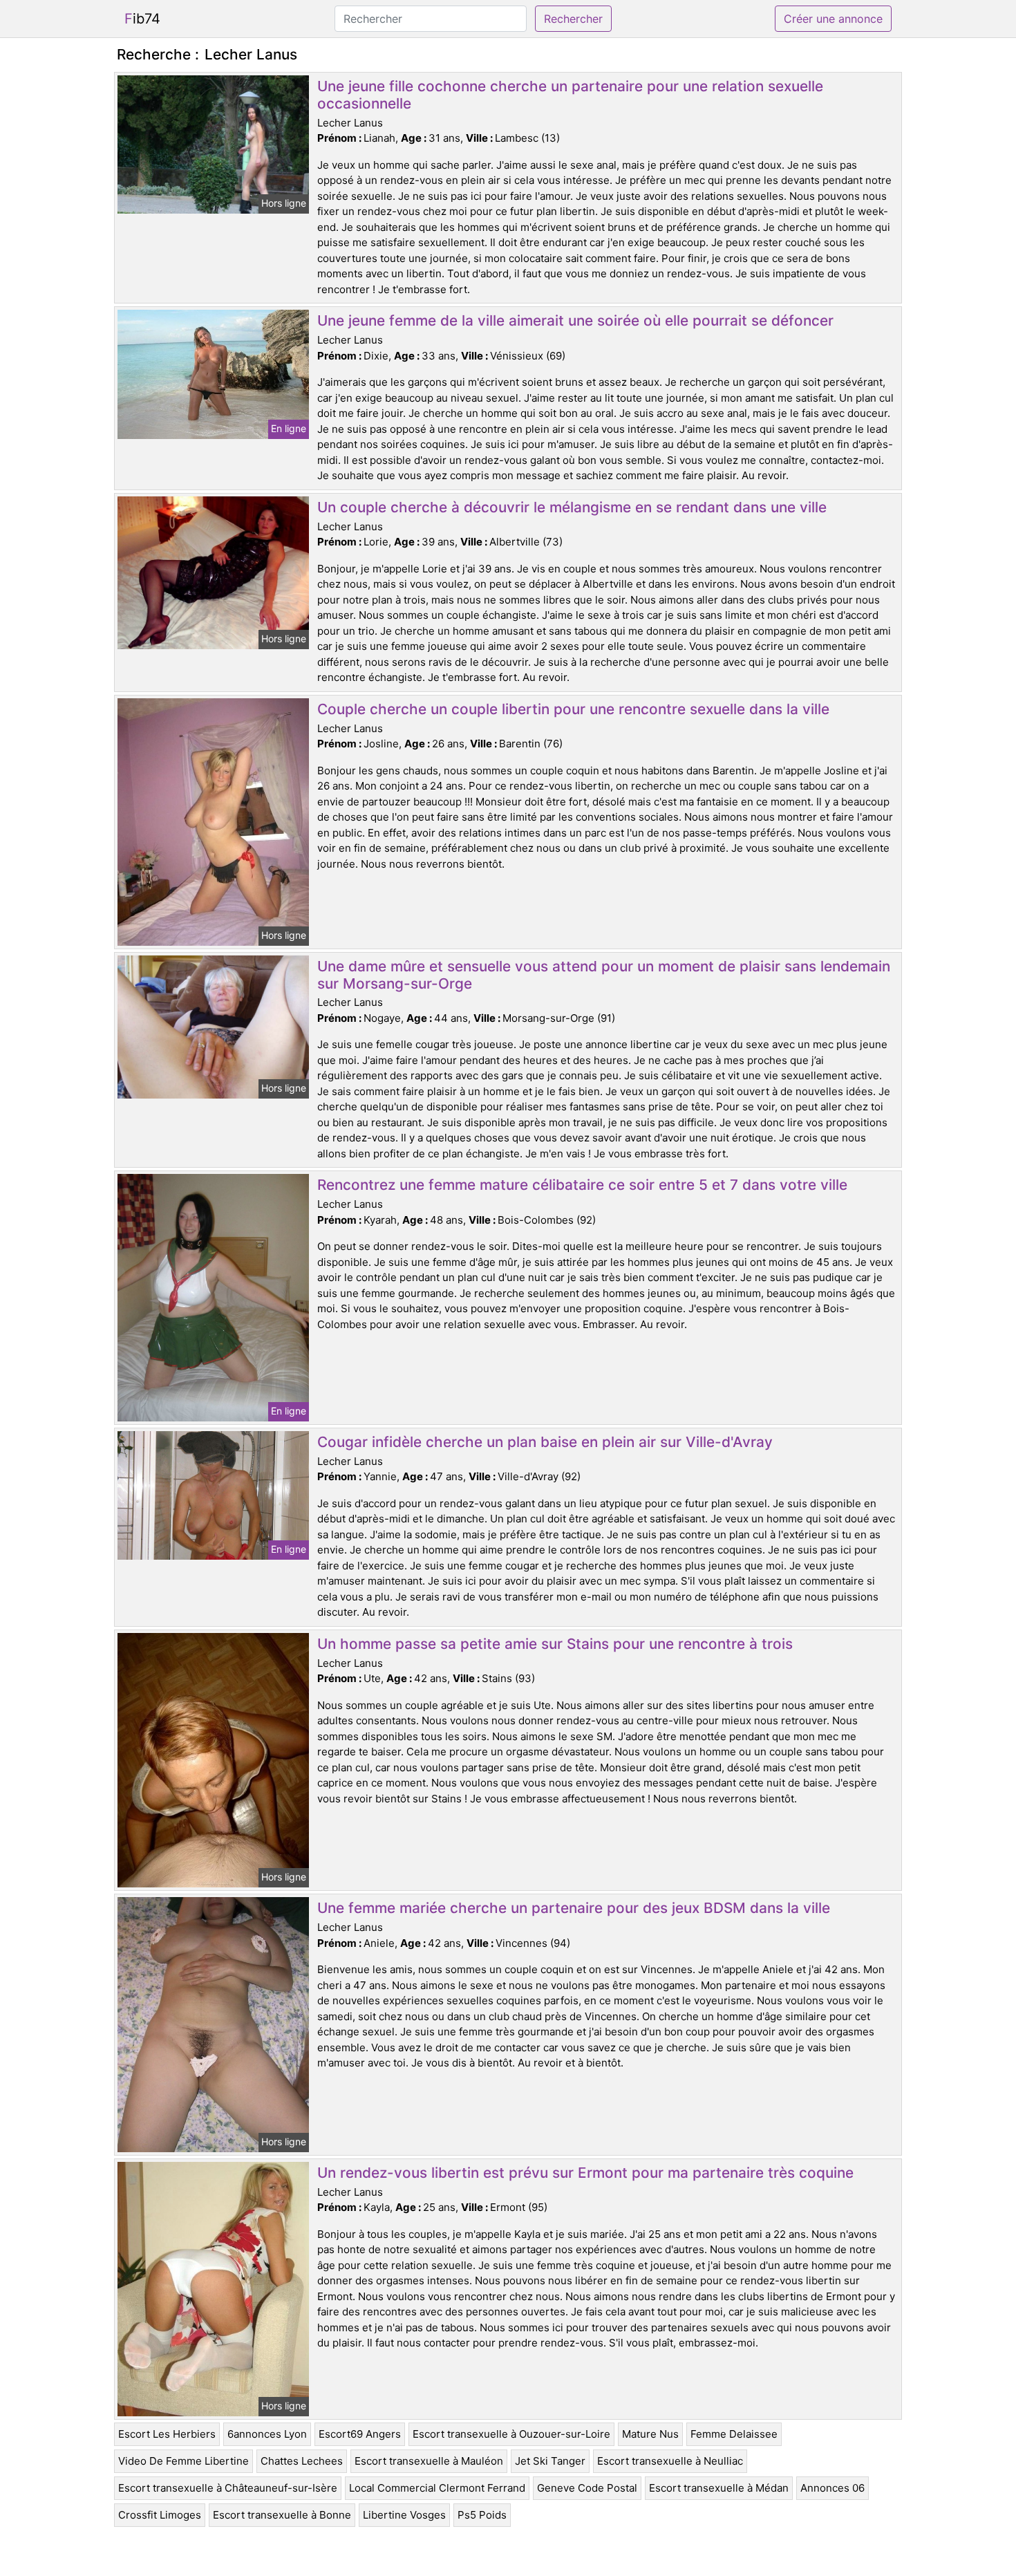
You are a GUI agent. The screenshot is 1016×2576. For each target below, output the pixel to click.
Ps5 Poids (482, 2515)
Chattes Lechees (302, 2461)
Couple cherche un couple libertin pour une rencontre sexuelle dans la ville (573, 709)
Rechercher (573, 19)
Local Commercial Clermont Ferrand (437, 2488)
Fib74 (142, 19)
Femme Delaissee (734, 2434)
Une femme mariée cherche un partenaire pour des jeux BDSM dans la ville (574, 1908)
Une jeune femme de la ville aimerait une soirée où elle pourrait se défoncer (575, 320)
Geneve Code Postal (587, 2488)
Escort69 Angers (360, 2434)
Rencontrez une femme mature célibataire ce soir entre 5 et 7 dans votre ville (582, 1185)
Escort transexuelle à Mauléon (429, 2461)
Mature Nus (650, 2434)
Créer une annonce (833, 19)
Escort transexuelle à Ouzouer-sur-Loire (511, 2434)
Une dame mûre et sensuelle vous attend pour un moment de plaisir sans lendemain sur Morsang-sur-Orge (604, 975)
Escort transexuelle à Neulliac (670, 2461)
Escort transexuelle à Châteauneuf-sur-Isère (228, 2488)
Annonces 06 (832, 2488)
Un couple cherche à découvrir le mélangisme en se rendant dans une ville (572, 507)
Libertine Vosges (404, 2515)
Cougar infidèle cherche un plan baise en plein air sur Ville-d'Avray (545, 1442)
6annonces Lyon (267, 2434)
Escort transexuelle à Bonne (282, 2515)
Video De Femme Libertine (184, 2461)
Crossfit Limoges (160, 2515)
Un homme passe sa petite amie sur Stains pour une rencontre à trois (555, 1644)
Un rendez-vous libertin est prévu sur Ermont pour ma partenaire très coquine (585, 2173)
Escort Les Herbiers (167, 2434)
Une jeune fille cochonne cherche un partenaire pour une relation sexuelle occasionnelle (570, 95)
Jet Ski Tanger (550, 2461)
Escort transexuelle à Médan (719, 2488)
